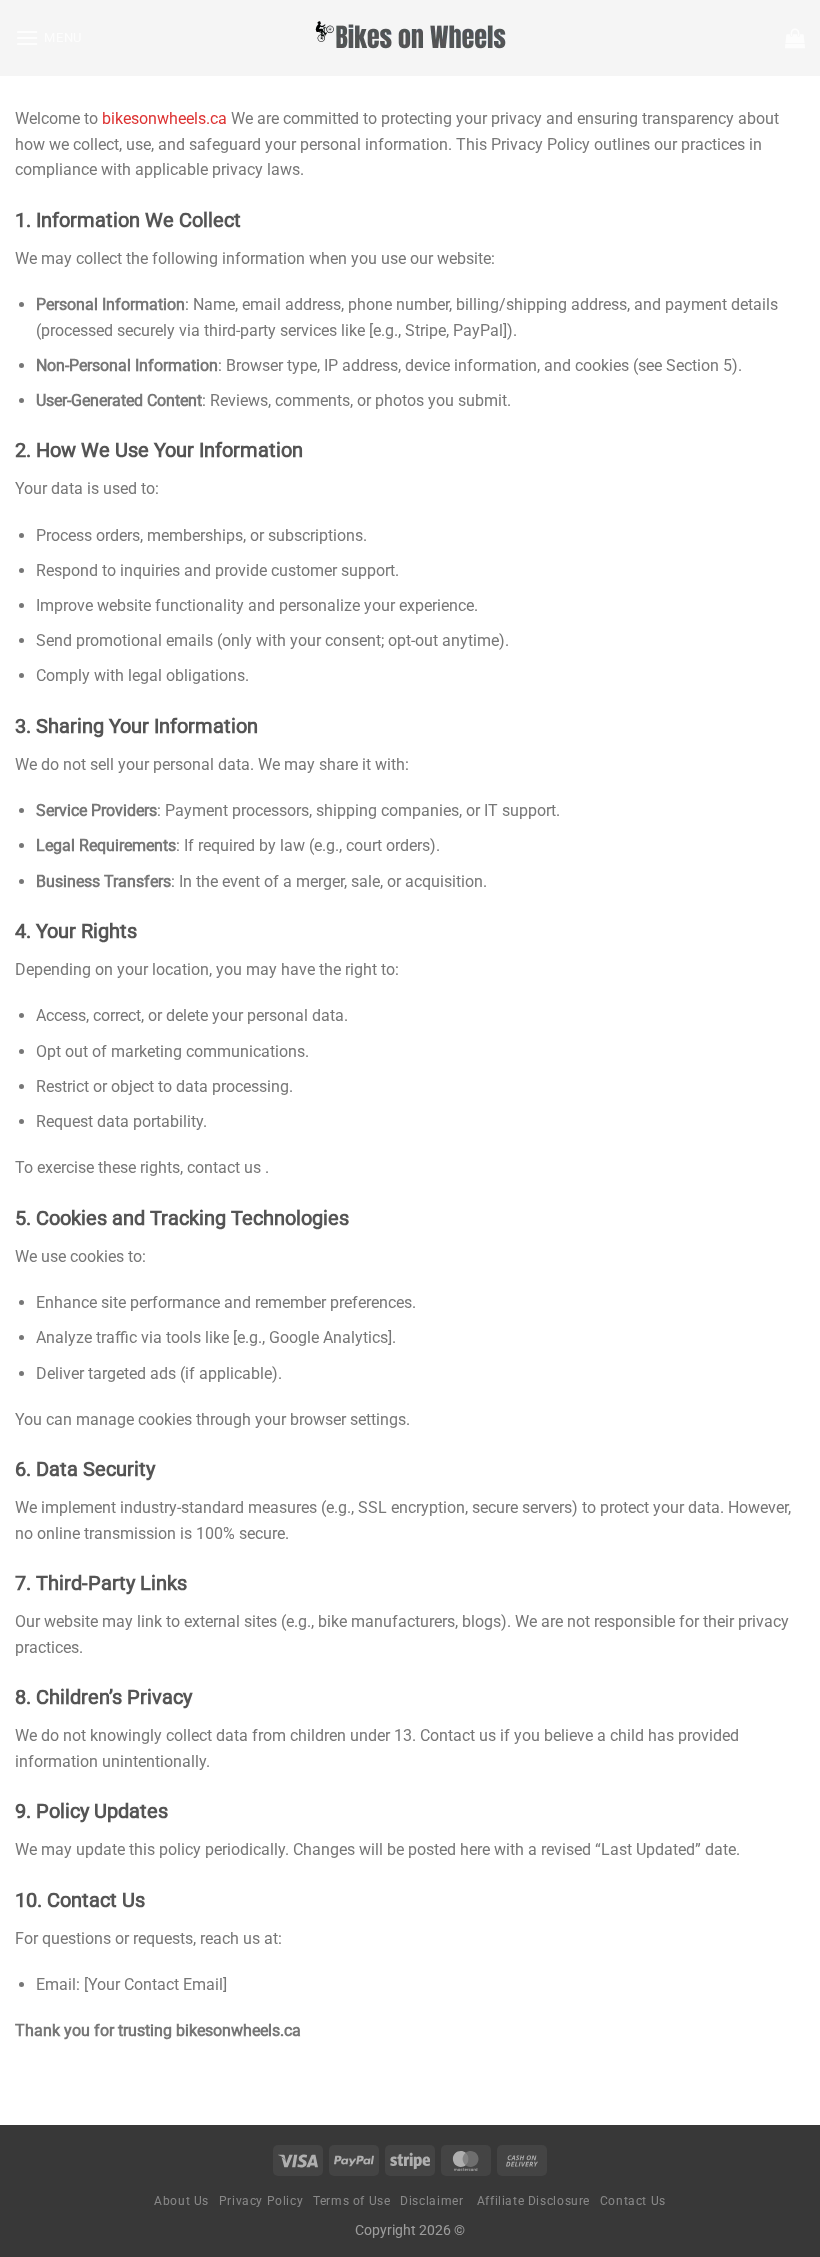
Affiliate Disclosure (533, 2201)
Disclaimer (433, 2201)
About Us (181, 2201)
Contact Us (633, 2201)
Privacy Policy (261, 2201)
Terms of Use (351, 2201)
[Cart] (795, 38)
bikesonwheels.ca (164, 118)
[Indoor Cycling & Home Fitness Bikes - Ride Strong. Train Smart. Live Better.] (410, 38)
